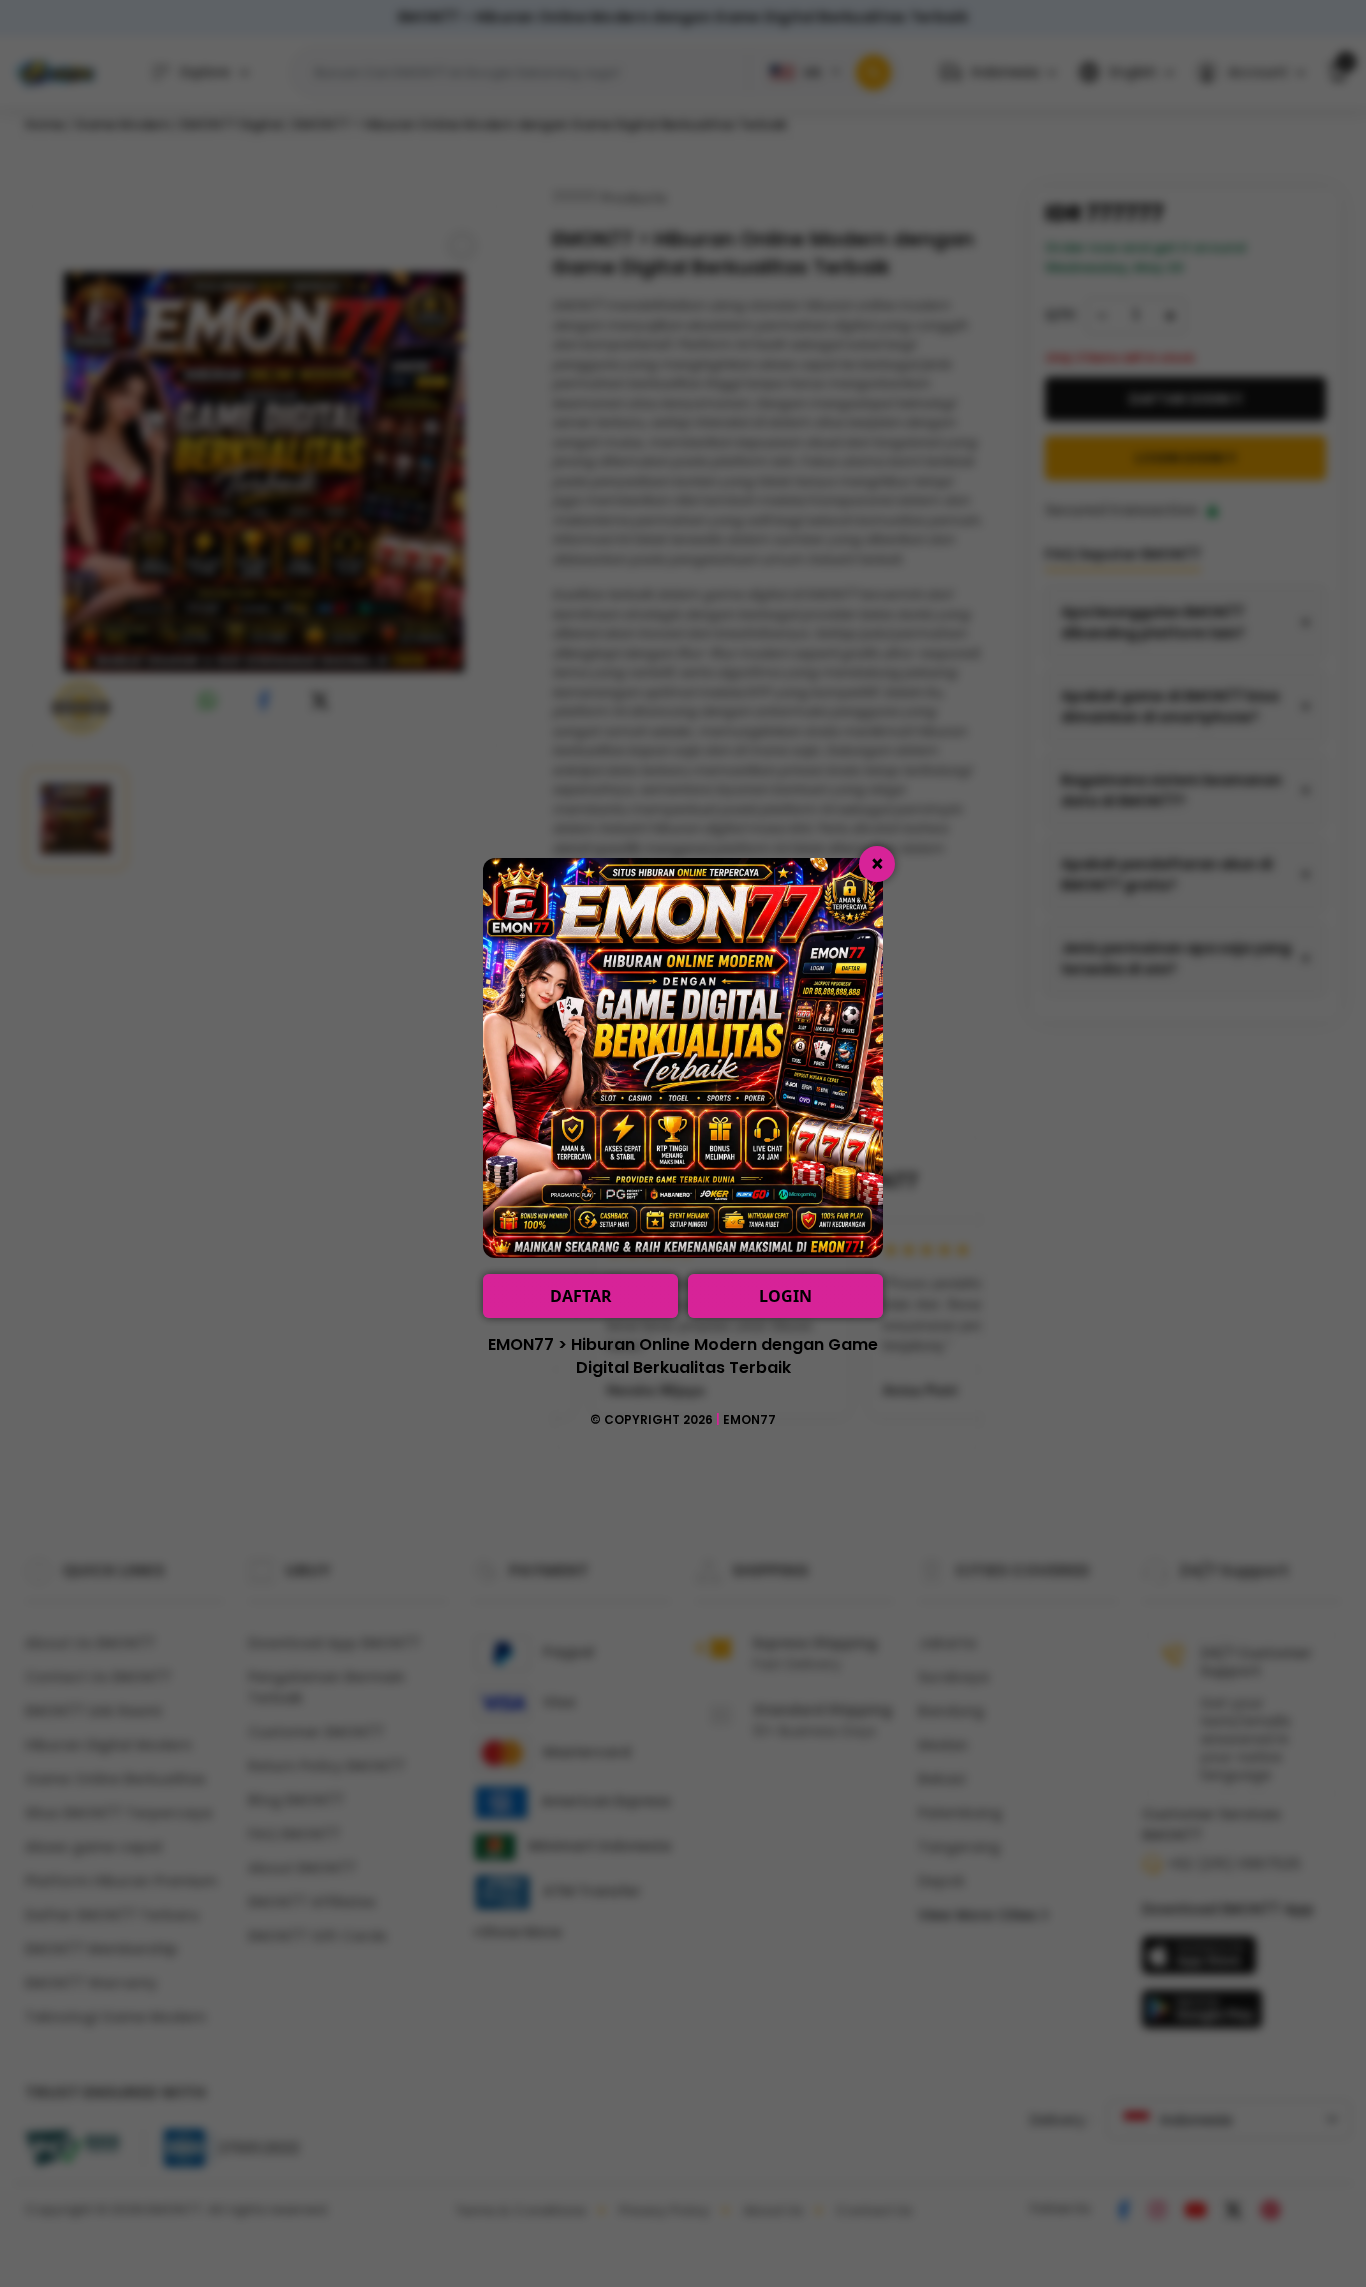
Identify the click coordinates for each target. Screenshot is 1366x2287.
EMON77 (749, 1419)
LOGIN (785, 1296)
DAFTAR (581, 1296)
